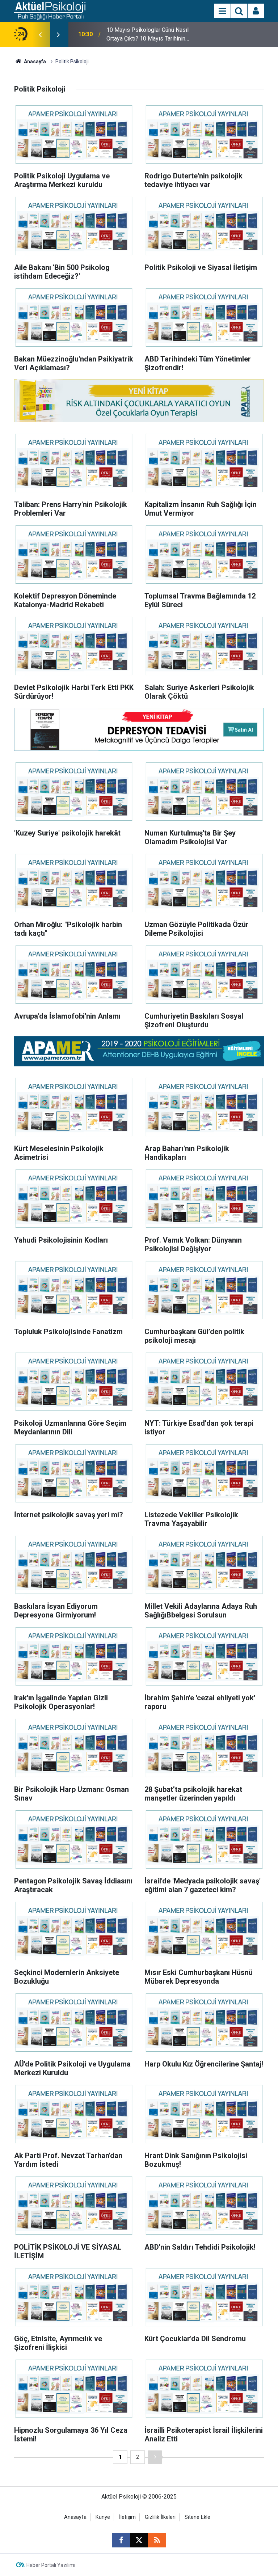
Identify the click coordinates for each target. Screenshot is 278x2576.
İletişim (127, 2517)
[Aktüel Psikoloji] (50, 10)
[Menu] (222, 11)
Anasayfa (34, 62)
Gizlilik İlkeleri (160, 2517)
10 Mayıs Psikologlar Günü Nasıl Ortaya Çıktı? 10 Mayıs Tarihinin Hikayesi (148, 35)
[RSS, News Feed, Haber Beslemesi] (157, 2540)
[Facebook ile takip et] (121, 2540)
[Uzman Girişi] (256, 11)
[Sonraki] (155, 2457)
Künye (103, 2517)
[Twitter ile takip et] (139, 2540)
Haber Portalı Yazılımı (51, 2565)
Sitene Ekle (197, 2517)
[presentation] (40, 34)
